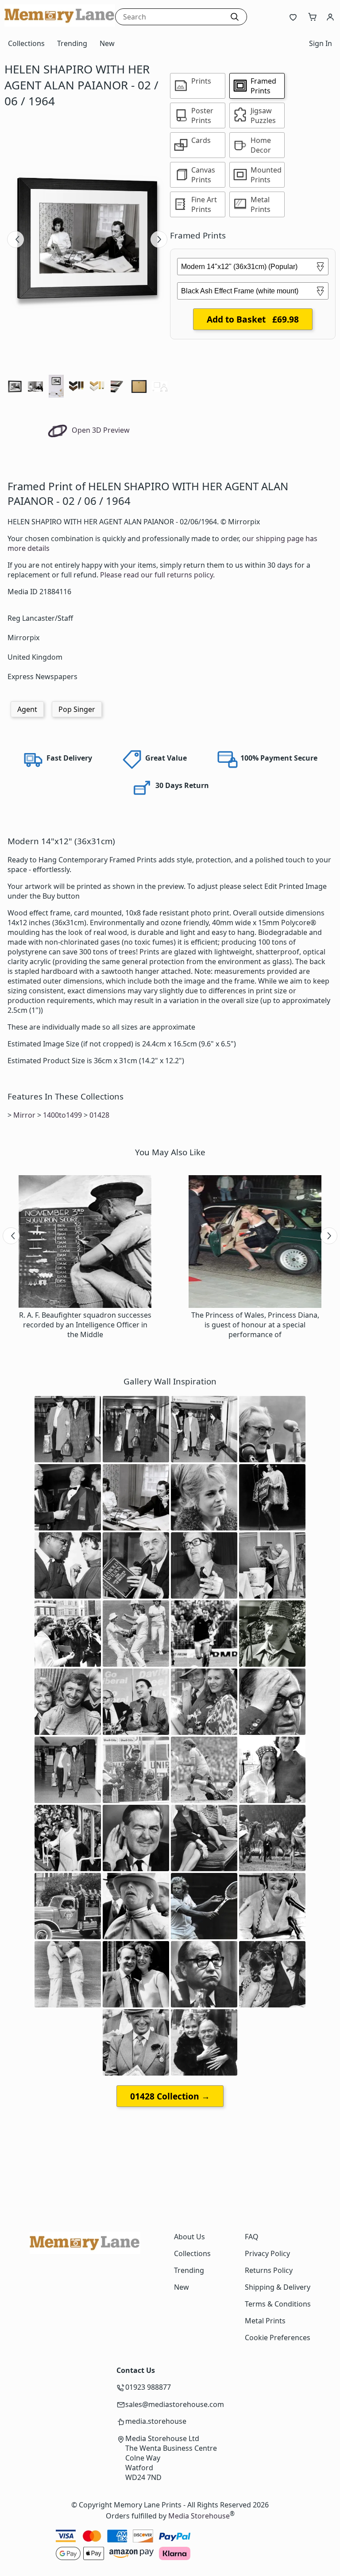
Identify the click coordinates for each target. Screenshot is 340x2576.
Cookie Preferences (278, 2338)
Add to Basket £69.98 (253, 319)
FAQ (252, 2237)
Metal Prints (265, 2321)
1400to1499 (62, 1115)
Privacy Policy (267, 2253)
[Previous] (15, 239)
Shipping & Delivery (278, 2287)
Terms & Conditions (278, 2304)
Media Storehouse (199, 2516)
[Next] (159, 239)
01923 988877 (148, 2387)
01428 (99, 1115)
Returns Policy (269, 2270)
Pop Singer (77, 709)
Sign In (321, 43)
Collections (26, 43)
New (107, 43)
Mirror (24, 1115)
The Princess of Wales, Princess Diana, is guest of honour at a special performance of (255, 1325)
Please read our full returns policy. (157, 575)
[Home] (60, 24)
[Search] (235, 17)
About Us (189, 2237)
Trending (72, 43)
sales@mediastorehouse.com (175, 2404)
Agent (27, 709)
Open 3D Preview (100, 430)
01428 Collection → (170, 2096)
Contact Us (136, 2370)
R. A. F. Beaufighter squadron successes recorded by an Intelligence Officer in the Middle (85, 1325)
